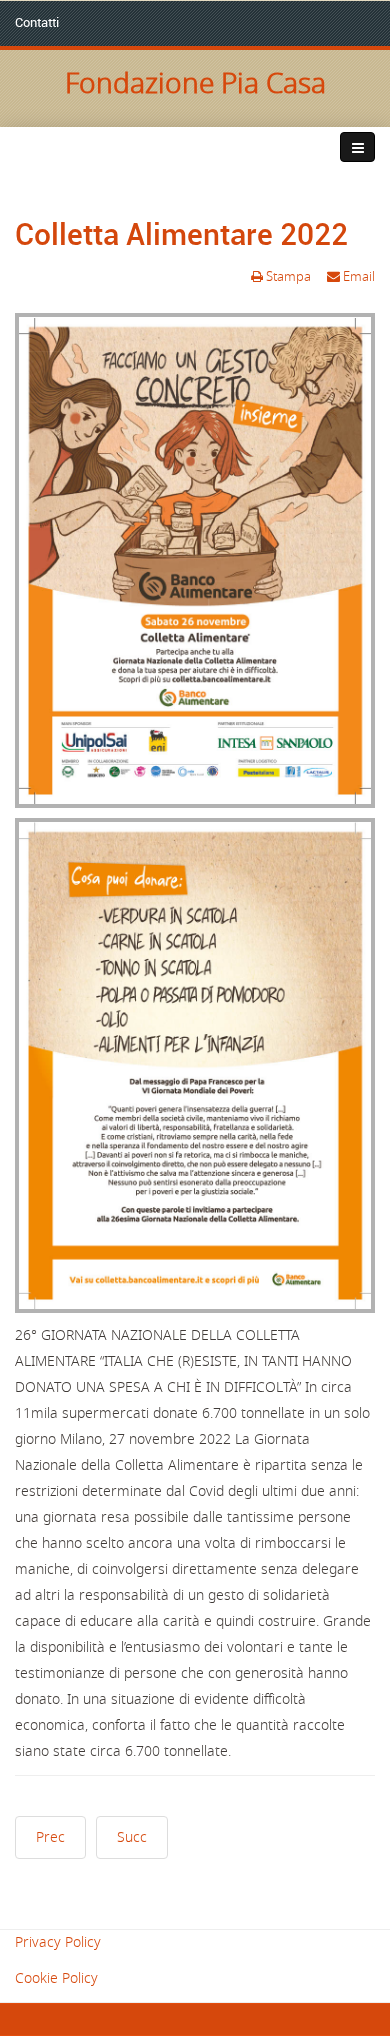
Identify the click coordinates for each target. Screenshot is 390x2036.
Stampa (288, 276)
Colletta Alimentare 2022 (181, 233)
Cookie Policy (56, 1978)
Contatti (37, 22)
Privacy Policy (58, 1942)
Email (357, 276)
